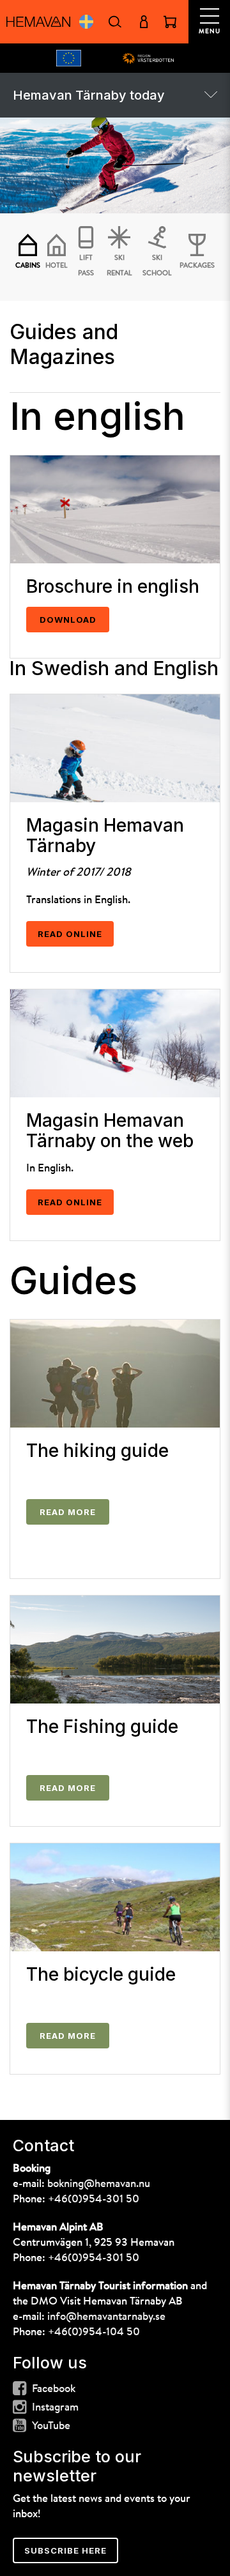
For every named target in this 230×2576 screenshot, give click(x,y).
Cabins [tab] (28, 266)
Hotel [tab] (57, 266)
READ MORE (68, 2036)
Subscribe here (65, 2550)
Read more (68, 1512)
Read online (70, 934)
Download (68, 620)
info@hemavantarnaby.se (106, 2317)
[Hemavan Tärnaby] (38, 22)
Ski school (157, 266)
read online (70, 1202)
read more (68, 1788)
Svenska (86, 22)
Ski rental (119, 266)
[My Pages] (143, 22)
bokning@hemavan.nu (99, 2184)
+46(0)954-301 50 (94, 2199)
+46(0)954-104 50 (94, 2332)
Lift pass (86, 266)
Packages (197, 266)
